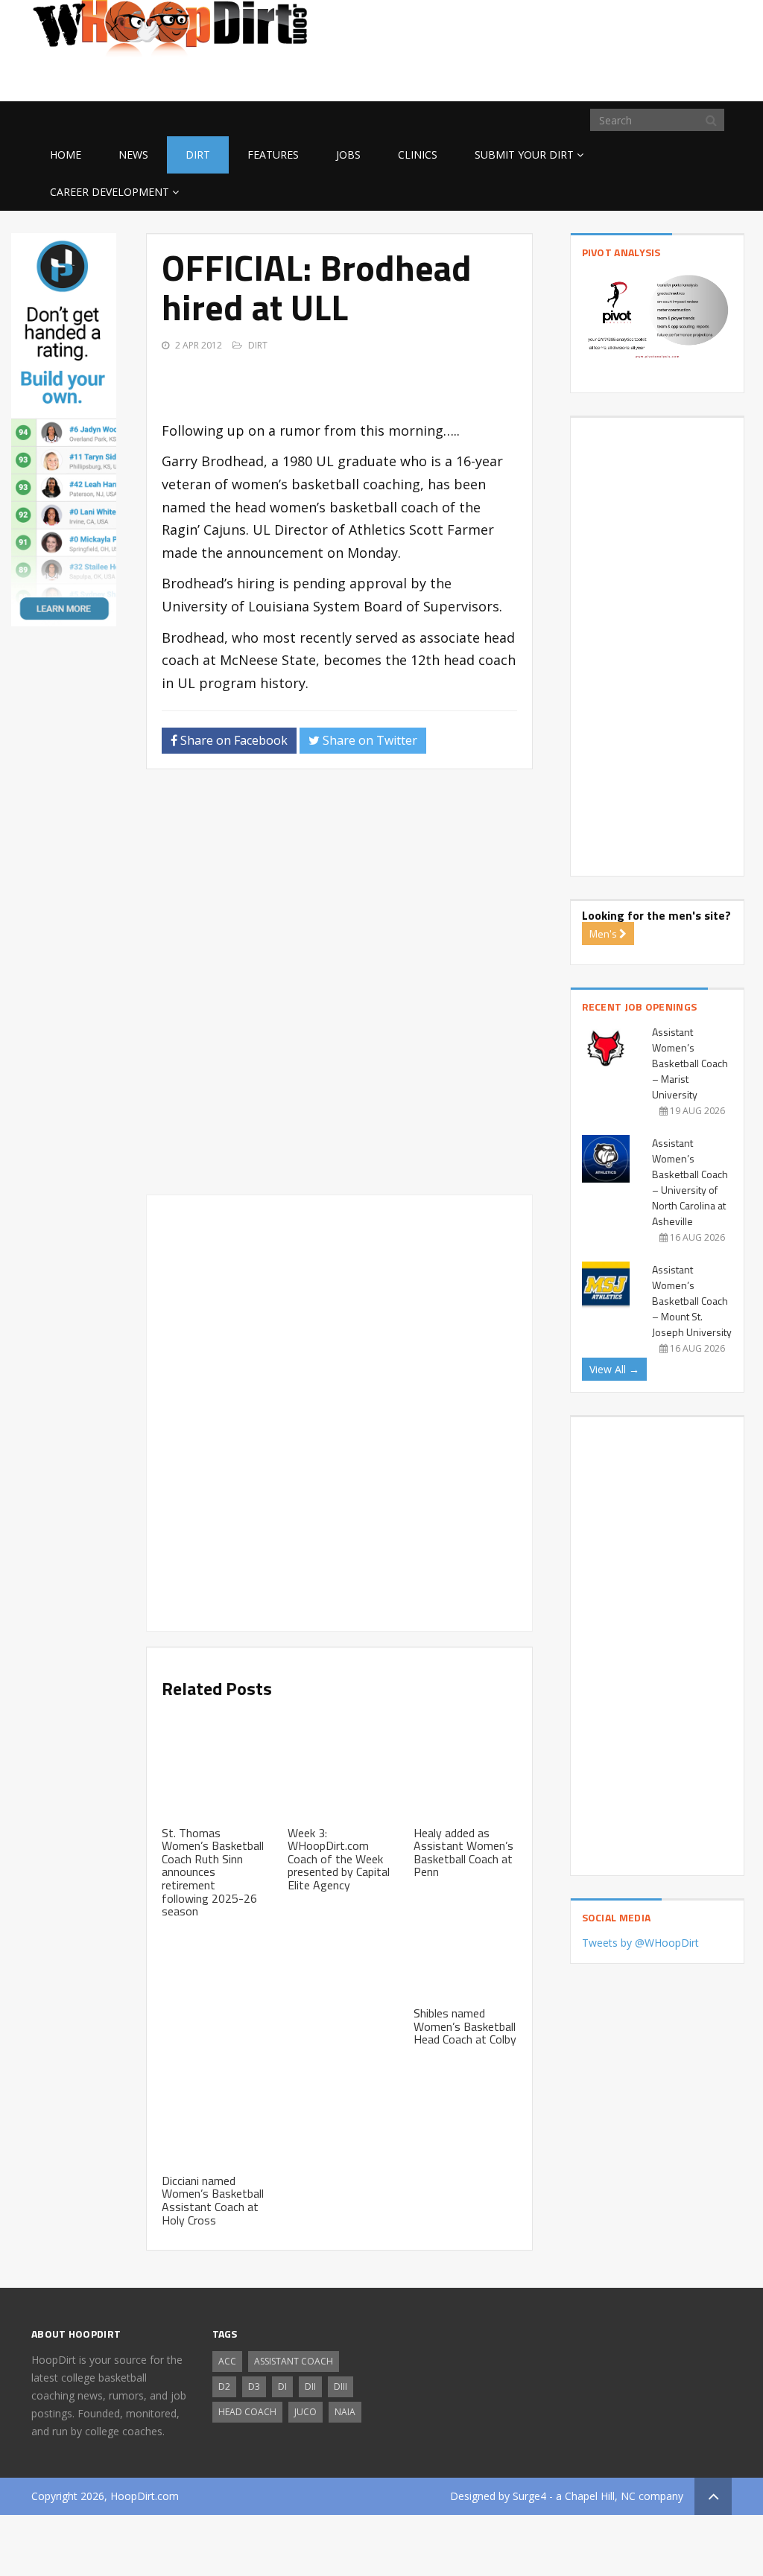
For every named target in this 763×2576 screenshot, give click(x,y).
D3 (254, 2386)
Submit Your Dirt (524, 155)
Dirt (198, 155)
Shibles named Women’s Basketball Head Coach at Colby (465, 2026)
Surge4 (529, 2496)
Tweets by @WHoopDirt (640, 1943)
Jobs (348, 155)
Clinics (418, 155)
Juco (305, 2412)
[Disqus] (339, 988)
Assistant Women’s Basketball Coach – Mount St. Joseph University (692, 1301)
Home (66, 155)
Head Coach (247, 2412)
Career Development (110, 192)
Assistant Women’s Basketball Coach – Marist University (690, 1063)
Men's (604, 934)
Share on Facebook (232, 740)
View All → (614, 1369)
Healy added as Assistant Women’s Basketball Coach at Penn (463, 1853)
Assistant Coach (294, 2361)
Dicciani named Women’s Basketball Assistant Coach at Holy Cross (213, 2200)
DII (310, 2386)
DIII (341, 2386)
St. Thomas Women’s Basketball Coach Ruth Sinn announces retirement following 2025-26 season (213, 1872)
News (133, 155)
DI (282, 2386)
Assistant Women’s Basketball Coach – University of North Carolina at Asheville (690, 1182)
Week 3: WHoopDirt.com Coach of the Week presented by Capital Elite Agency (339, 1859)
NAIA (345, 2412)
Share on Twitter (368, 740)
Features (273, 155)
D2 (224, 2386)
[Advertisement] (612, 77)
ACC (227, 2361)
